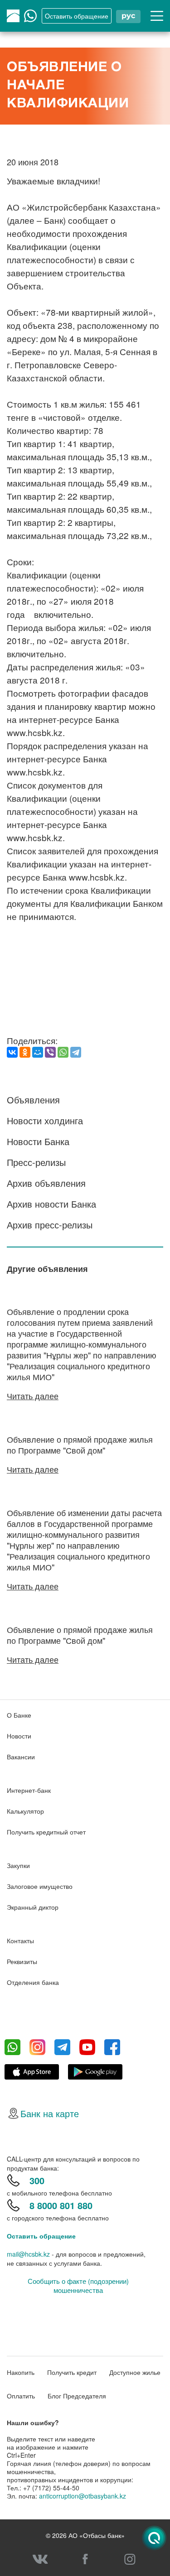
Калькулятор (25, 1811)
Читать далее (33, 1396)
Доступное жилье (135, 2372)
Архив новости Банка (51, 1204)
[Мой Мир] (38, 1052)
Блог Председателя (77, 2396)
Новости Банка (38, 1141)
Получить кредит (72, 2372)
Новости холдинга (45, 1120)
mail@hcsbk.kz (28, 2254)
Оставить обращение (41, 2236)
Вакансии (21, 1757)
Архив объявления (46, 1183)
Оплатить (21, 2396)
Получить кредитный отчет (46, 1832)
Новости (19, 1736)
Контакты (20, 1940)
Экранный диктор (33, 1907)
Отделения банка (33, 1982)
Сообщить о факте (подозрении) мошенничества (78, 2286)
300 (37, 2180)
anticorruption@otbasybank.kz (83, 2496)
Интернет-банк (29, 1790)
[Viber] (50, 1052)
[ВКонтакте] (12, 1052)
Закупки (18, 1865)
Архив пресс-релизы (50, 1225)
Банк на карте (50, 2113)
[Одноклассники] (25, 1052)
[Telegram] (76, 1052)
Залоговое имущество (40, 1886)
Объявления (33, 1100)
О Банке (19, 1715)
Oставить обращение (77, 16)
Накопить (21, 2372)
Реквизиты (22, 1961)
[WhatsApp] (63, 1052)
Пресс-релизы (36, 1162)
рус (128, 16)
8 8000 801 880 (61, 2205)
